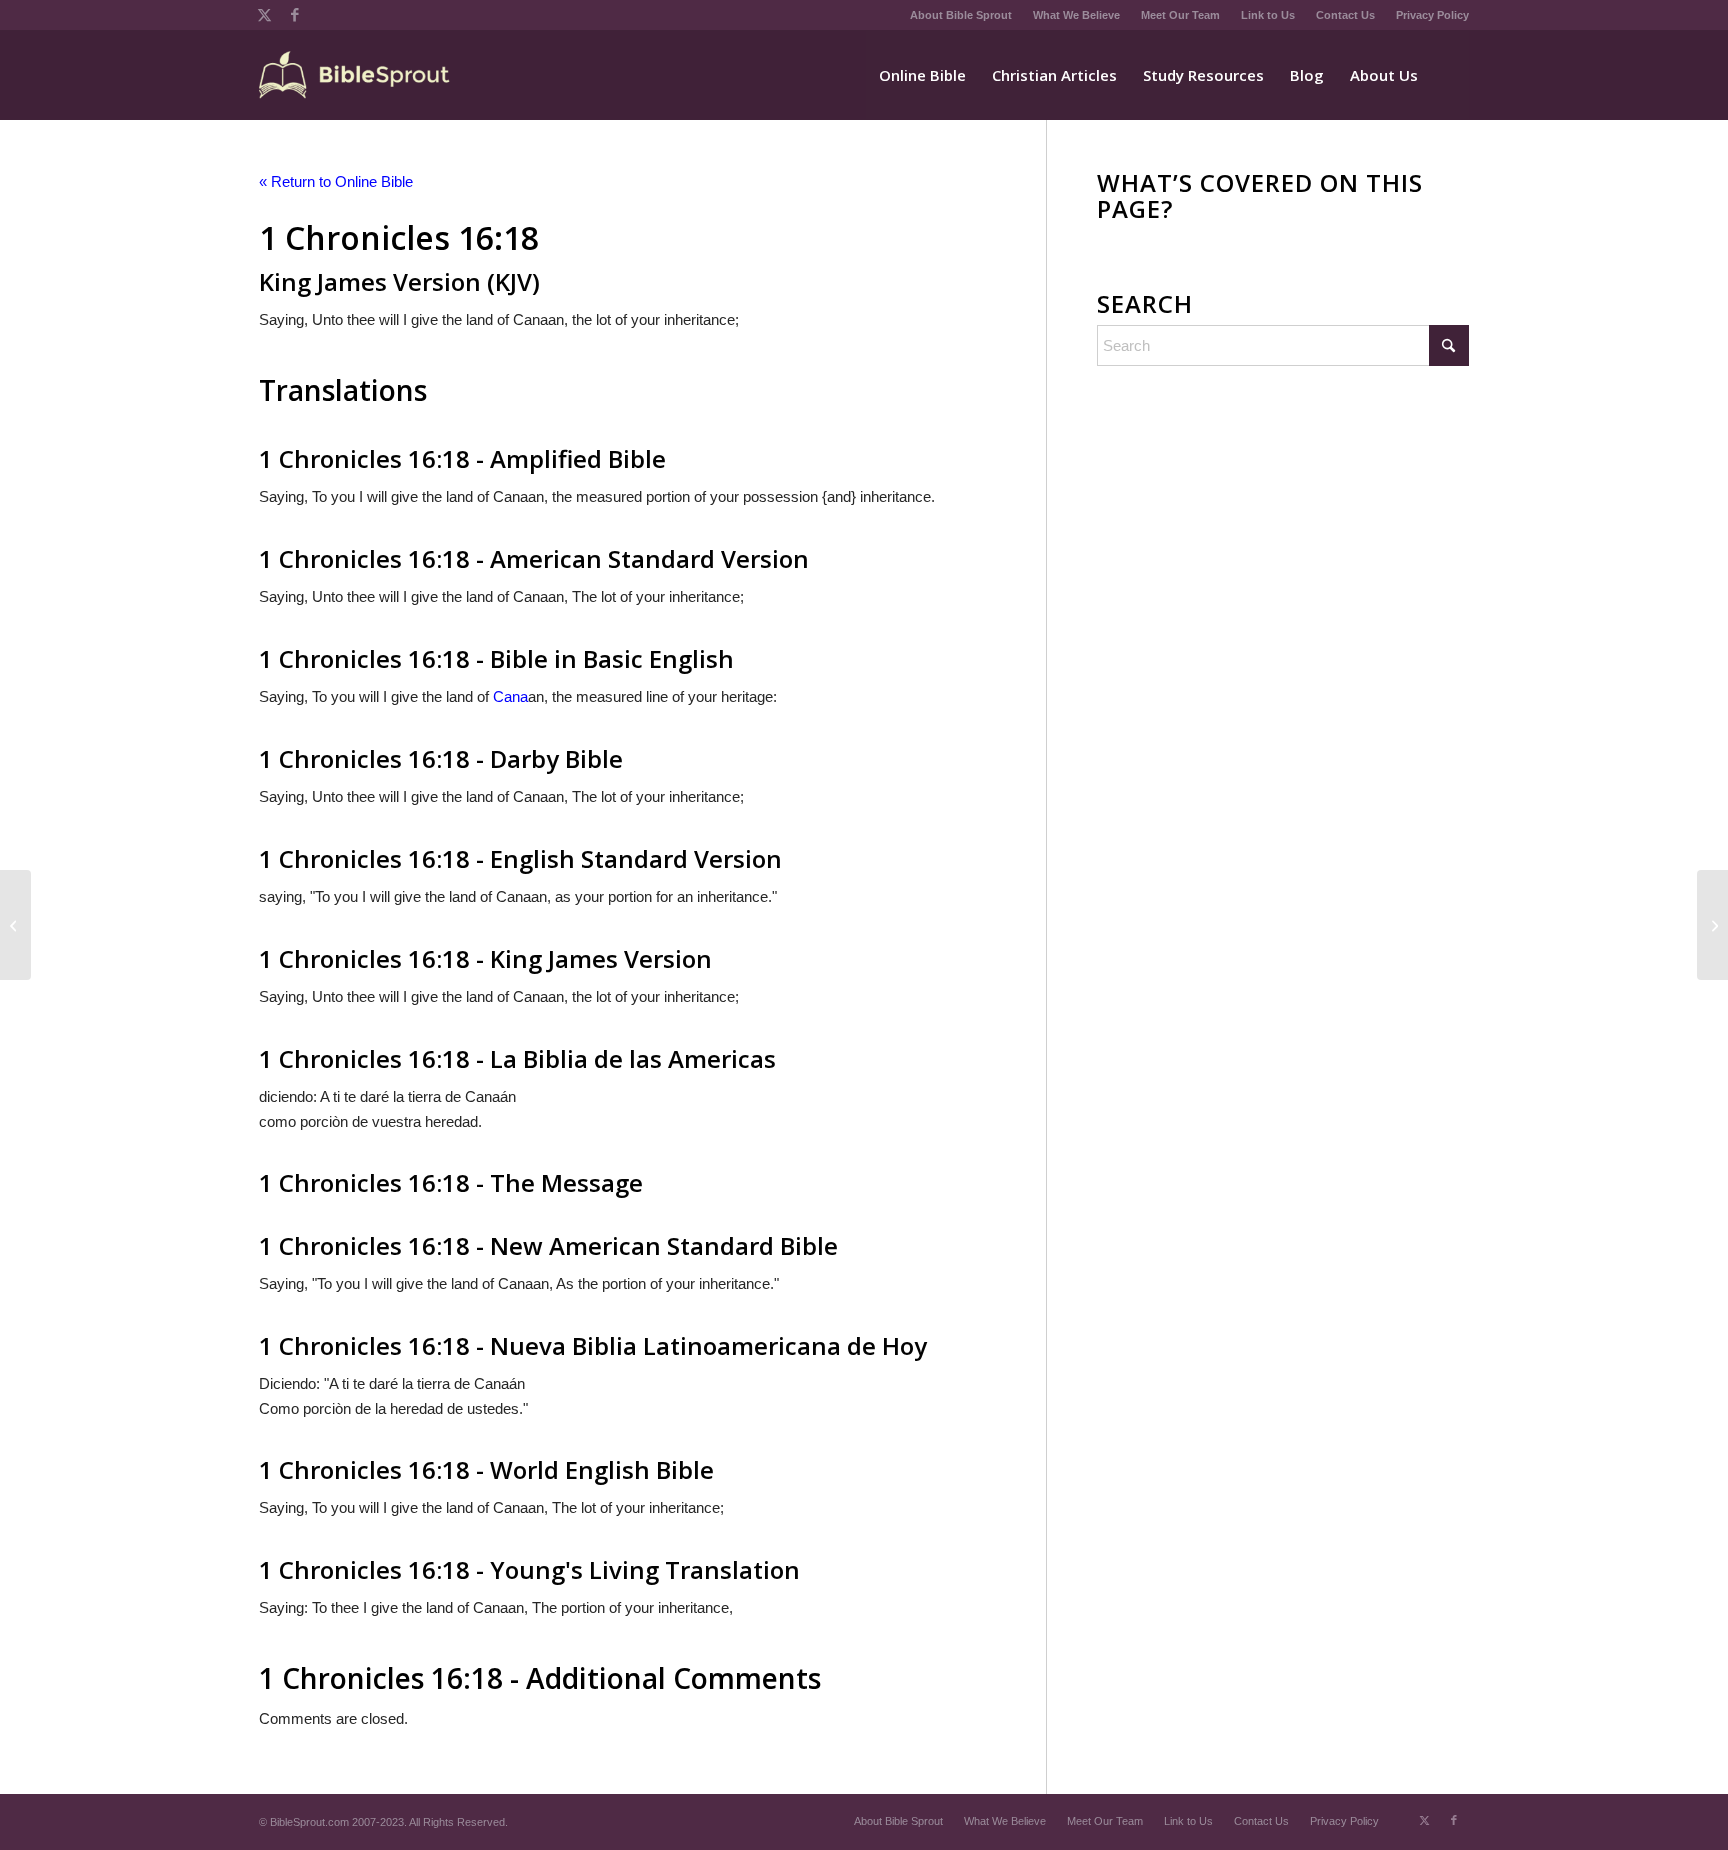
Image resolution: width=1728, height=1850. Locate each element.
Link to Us (1268, 15)
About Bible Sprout (961, 15)
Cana (510, 696)
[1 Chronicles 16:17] (15, 925)
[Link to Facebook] (295, 15)
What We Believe (1076, 15)
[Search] (1450, 75)
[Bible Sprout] (355, 75)
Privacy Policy (1432, 15)
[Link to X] (264, 15)
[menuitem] (961, 15)
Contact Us (1345, 15)
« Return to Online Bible (336, 181)
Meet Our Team (1180, 15)
